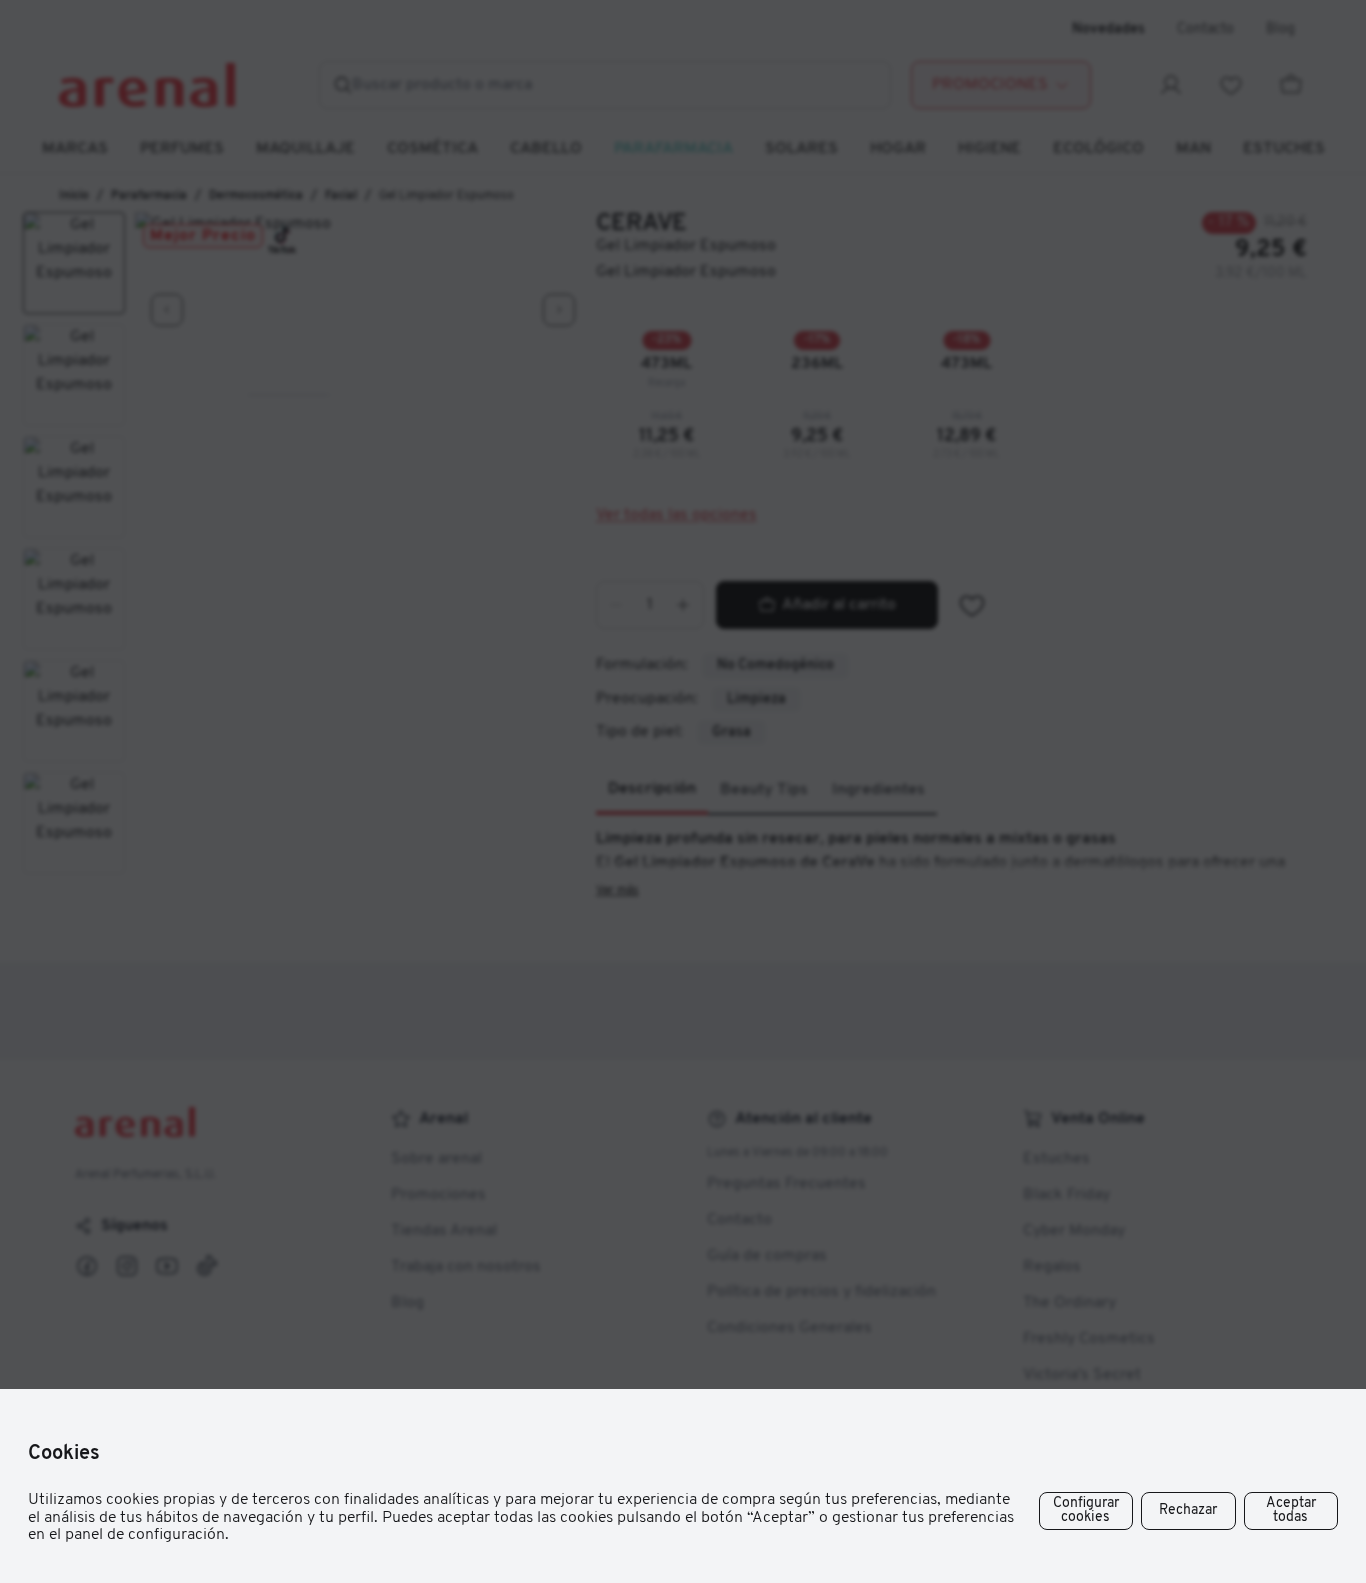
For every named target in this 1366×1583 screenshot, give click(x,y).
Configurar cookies (1086, 1510)
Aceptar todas (1291, 1510)
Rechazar (1188, 1510)
